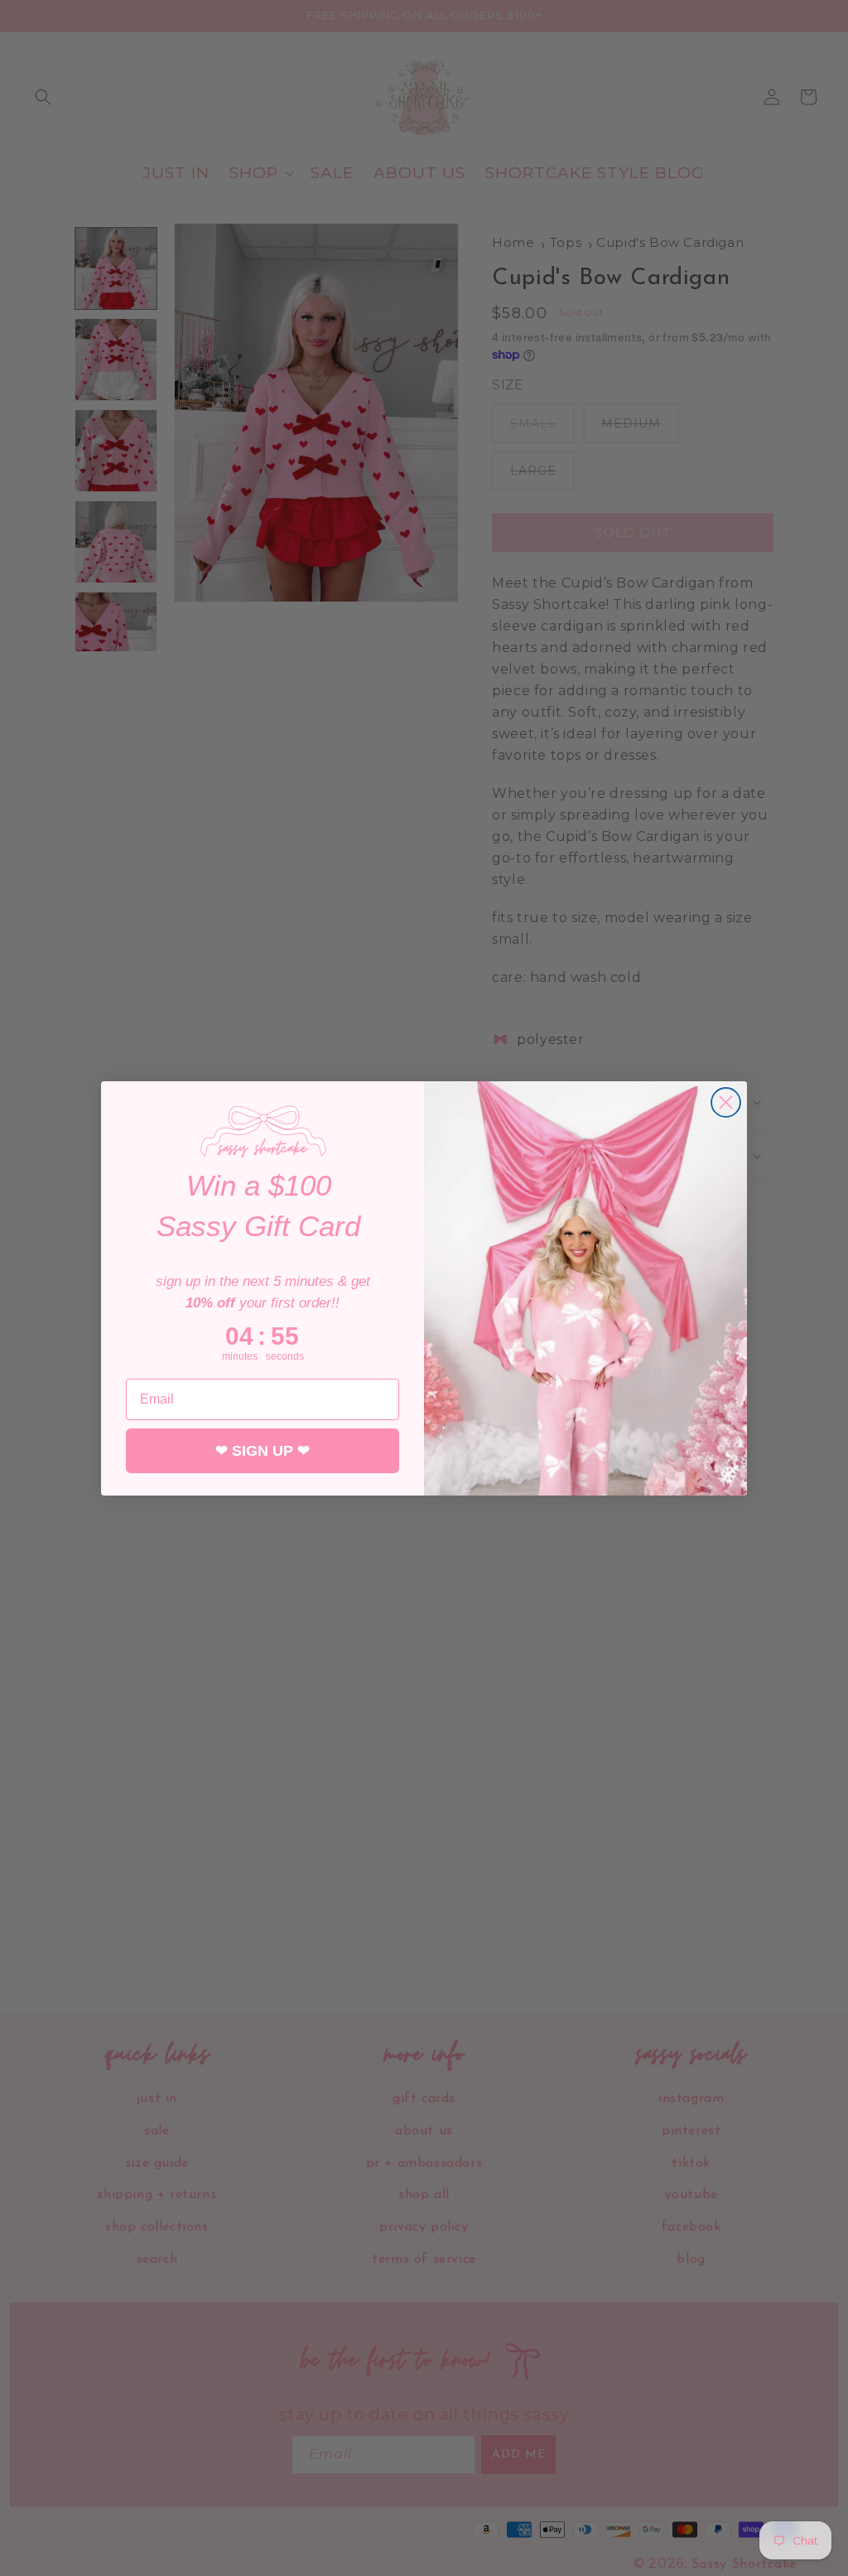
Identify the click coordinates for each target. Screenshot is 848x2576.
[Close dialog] (726, 1102)
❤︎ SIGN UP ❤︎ (263, 1451)
